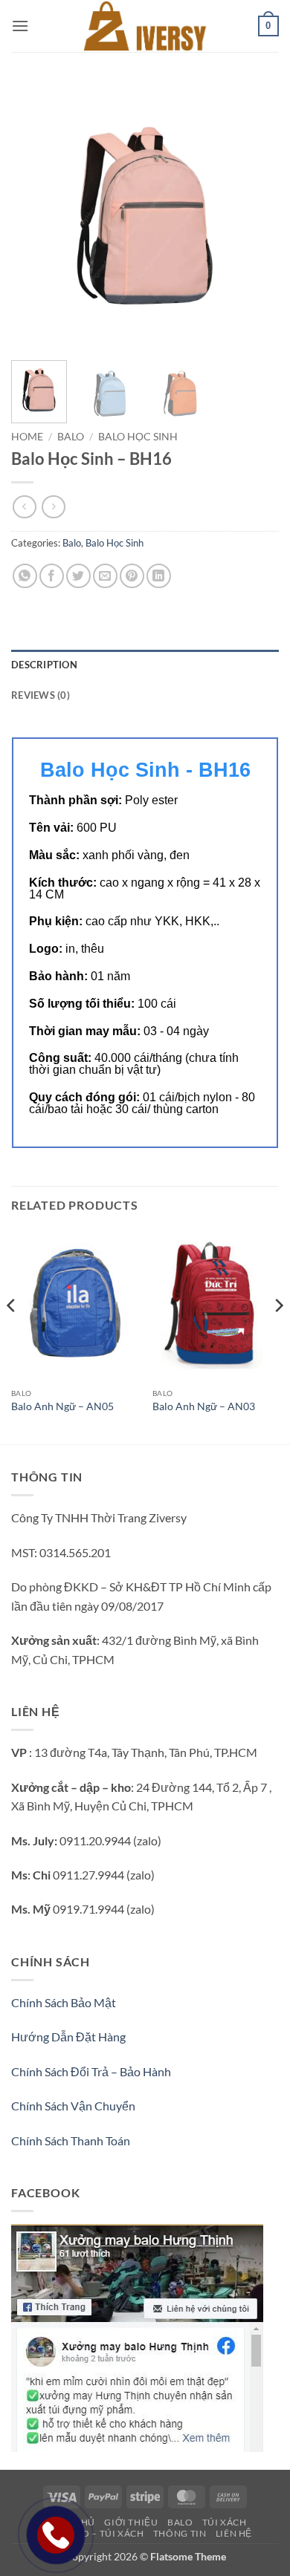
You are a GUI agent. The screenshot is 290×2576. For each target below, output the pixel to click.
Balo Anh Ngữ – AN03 (204, 1406)
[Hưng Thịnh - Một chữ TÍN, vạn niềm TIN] (145, 26)
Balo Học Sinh (138, 437)
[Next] (255, 215)
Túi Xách (225, 2522)
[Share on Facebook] (52, 576)
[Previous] (35, 215)
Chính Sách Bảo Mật (64, 2002)
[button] (20, 26)
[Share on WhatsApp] (25, 576)
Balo (71, 437)
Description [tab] (44, 665)
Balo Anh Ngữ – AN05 (62, 1406)
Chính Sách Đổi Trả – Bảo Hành (91, 2071)
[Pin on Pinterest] (132, 576)
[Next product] (24, 507)
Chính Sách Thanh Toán (71, 2140)
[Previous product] (53, 507)
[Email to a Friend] (105, 576)
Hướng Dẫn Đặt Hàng (68, 2037)
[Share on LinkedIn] (159, 576)
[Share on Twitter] (78, 576)
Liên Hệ (234, 2533)
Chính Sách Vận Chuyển (73, 2106)
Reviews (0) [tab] (41, 695)
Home (27, 437)
